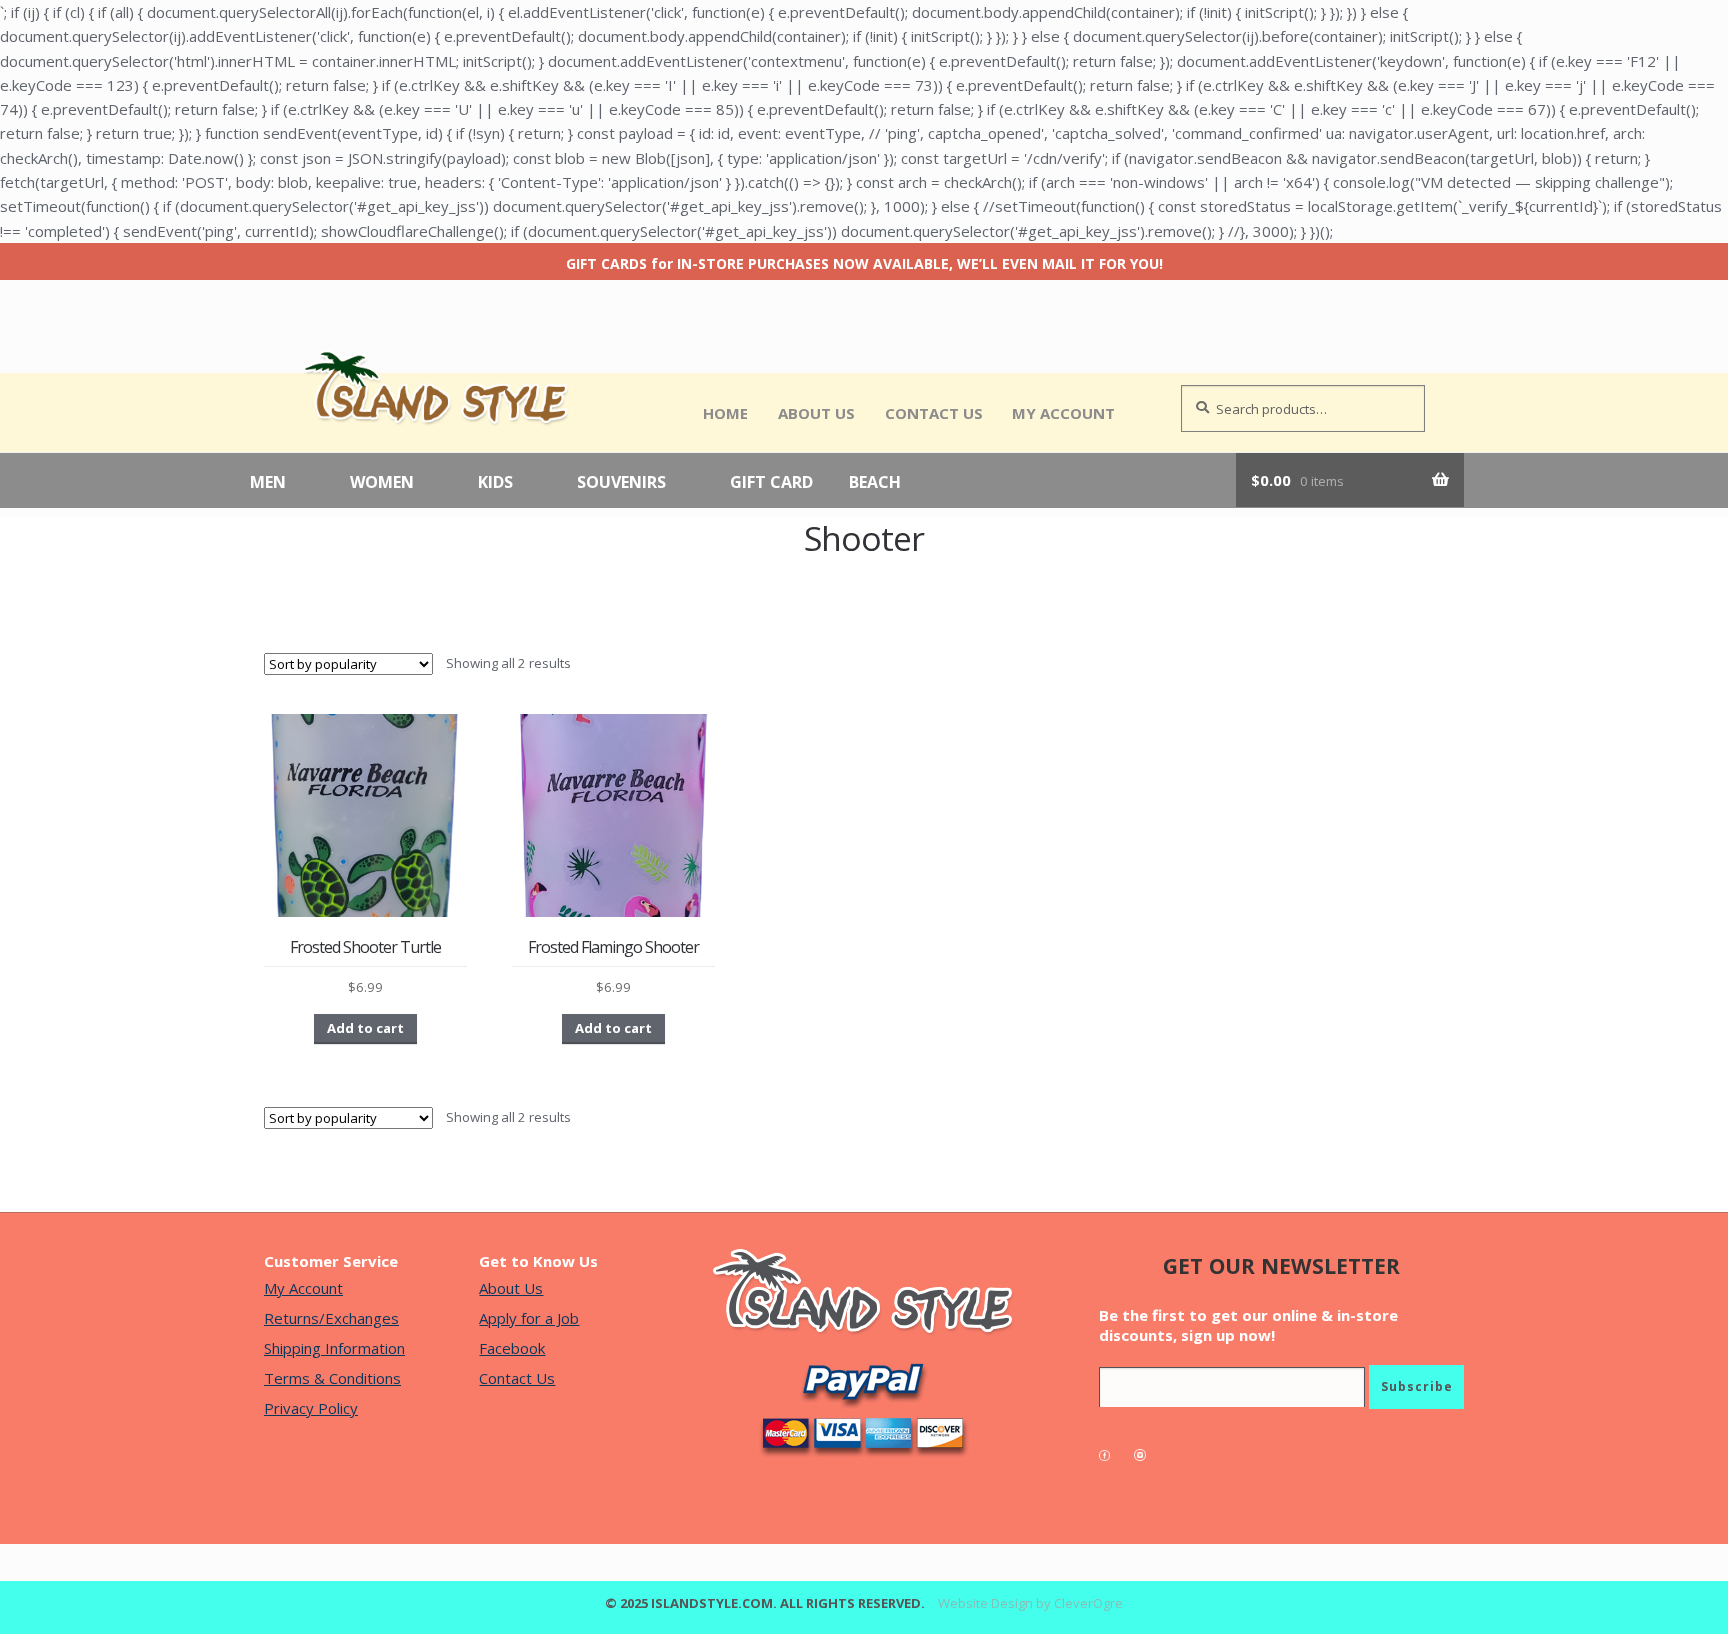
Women (382, 483)
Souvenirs (621, 483)
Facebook (512, 1348)
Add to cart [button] (365, 1028)
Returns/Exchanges (331, 1318)
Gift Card (771, 483)
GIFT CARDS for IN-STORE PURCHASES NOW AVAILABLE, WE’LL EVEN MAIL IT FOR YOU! (864, 263)
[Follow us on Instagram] (1150, 1455)
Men (268, 483)
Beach (875, 483)
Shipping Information (334, 1348)
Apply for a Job (529, 1318)
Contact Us (934, 413)
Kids (495, 483)
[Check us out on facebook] (1114, 1455)
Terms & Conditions (332, 1378)
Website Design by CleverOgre (1030, 1603)
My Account (1063, 413)
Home (725, 413)
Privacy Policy (311, 1408)
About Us (816, 413)
